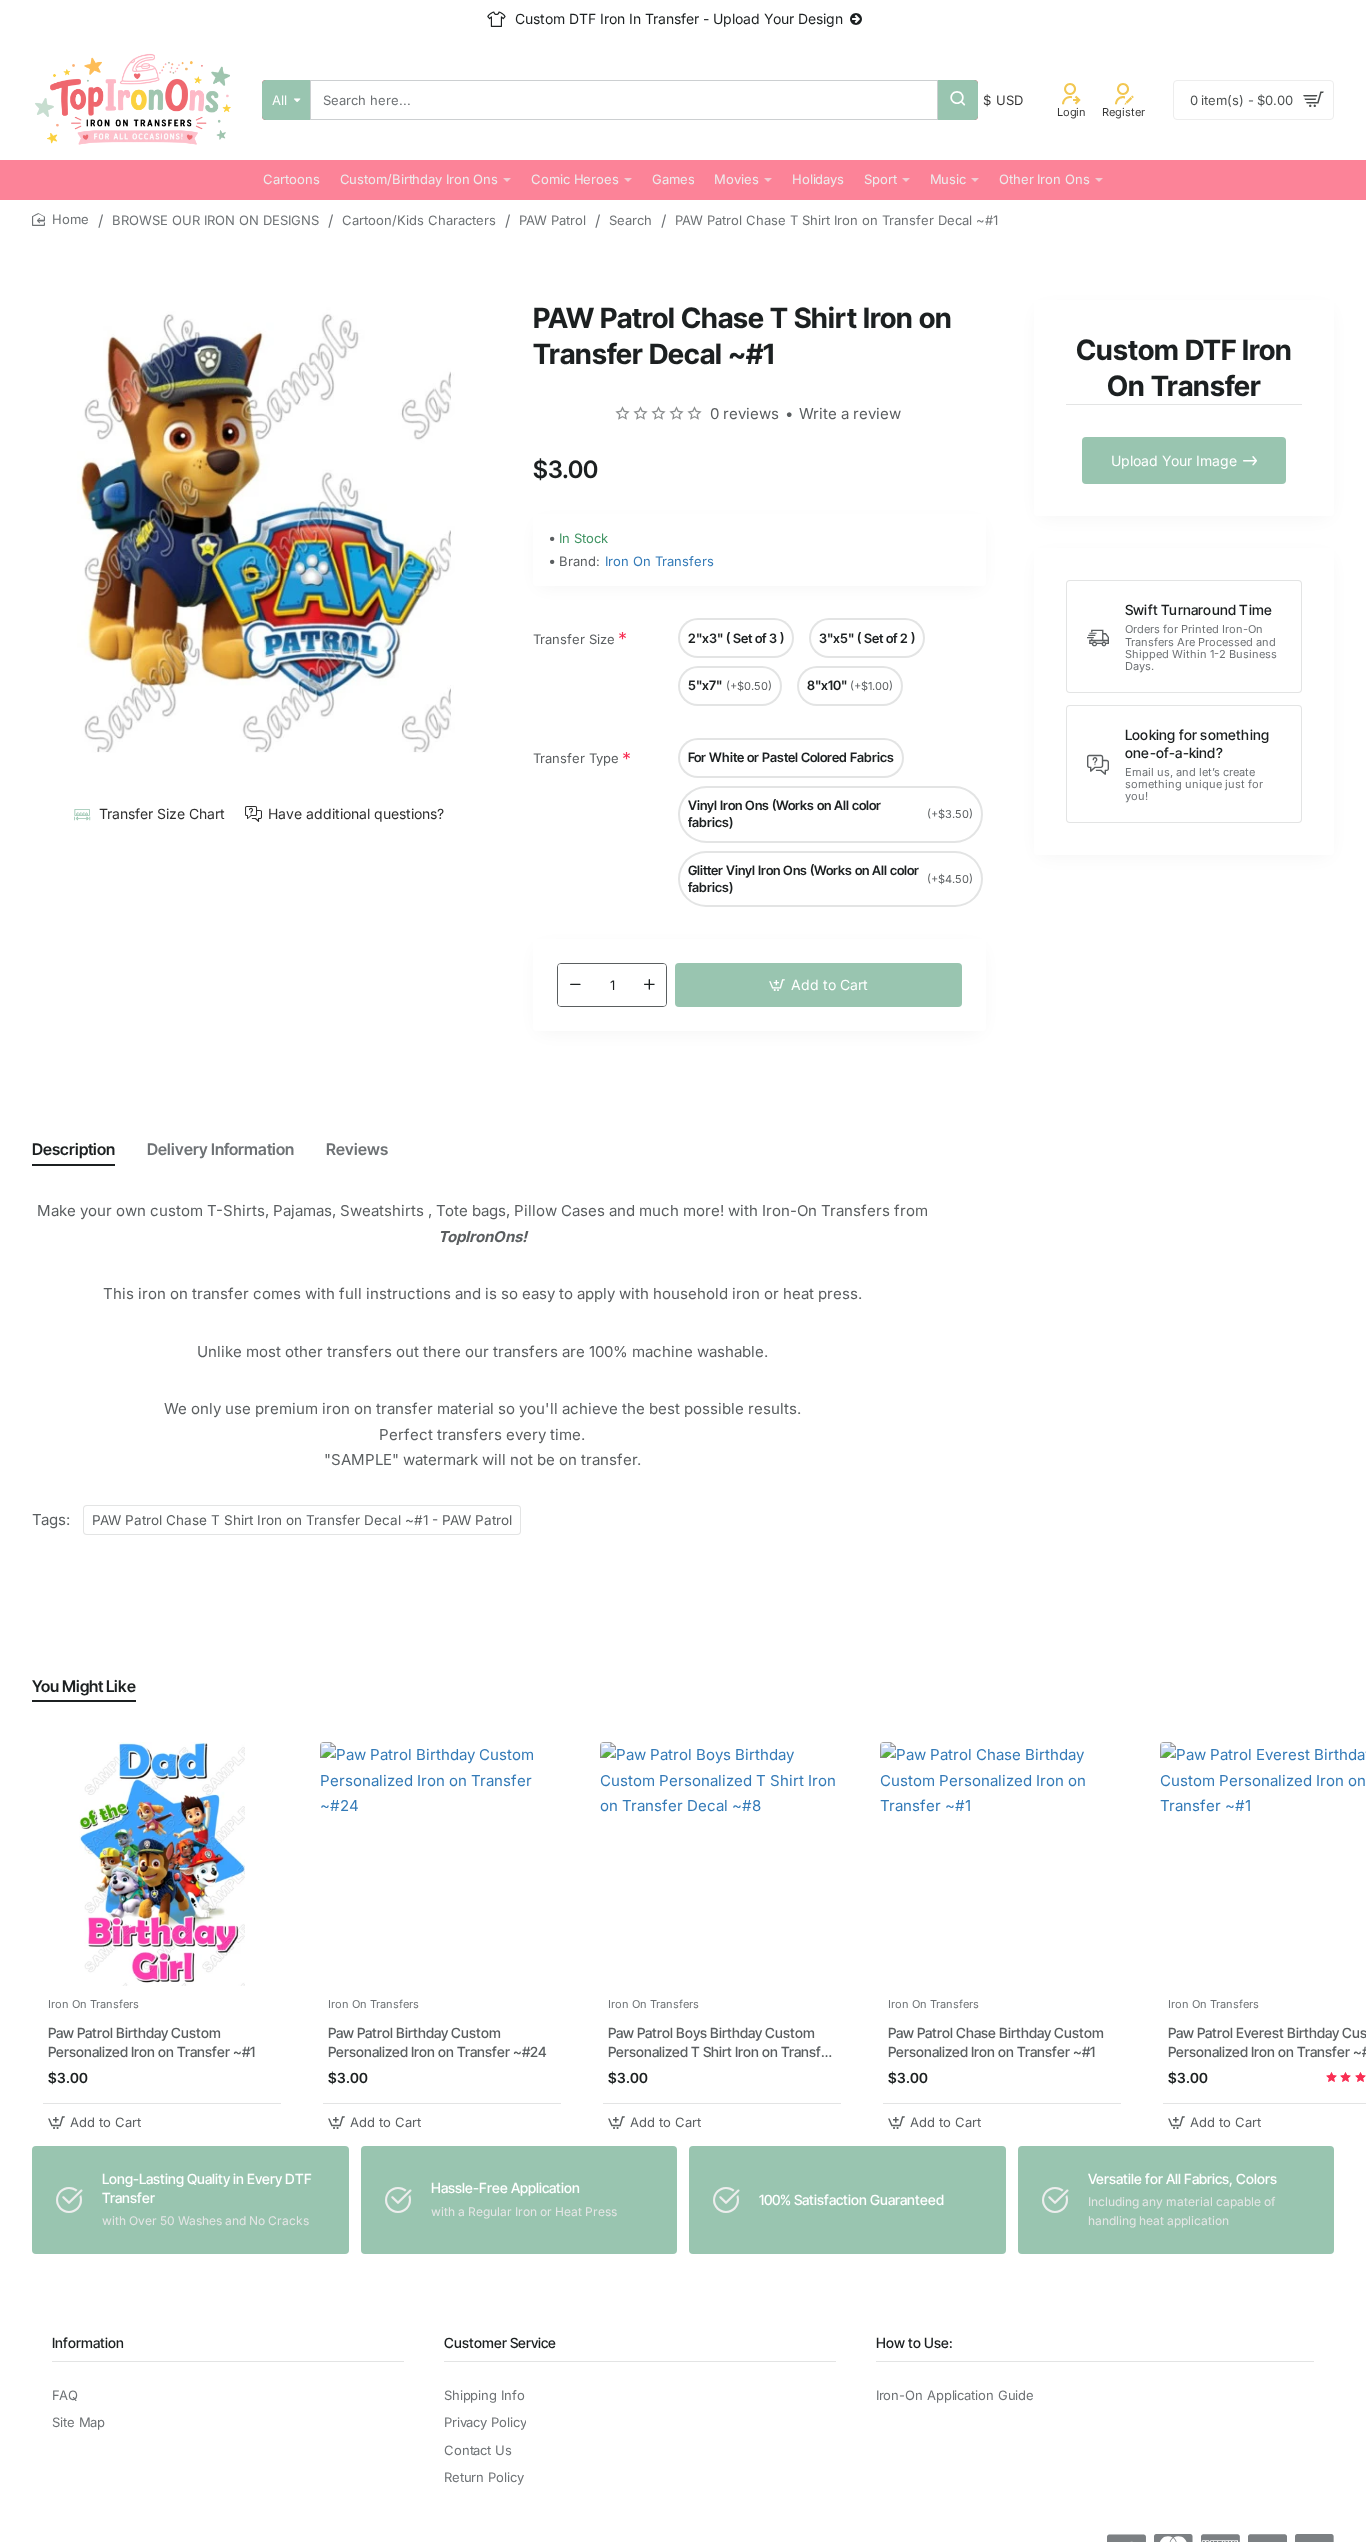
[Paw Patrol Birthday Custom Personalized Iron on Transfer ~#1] (162, 1864)
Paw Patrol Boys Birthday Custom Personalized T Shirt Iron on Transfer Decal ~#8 (721, 2043)
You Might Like (84, 1686)
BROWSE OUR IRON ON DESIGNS (215, 220)
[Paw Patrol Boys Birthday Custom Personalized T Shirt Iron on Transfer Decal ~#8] (722, 1864)
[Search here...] (958, 100)
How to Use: (914, 2342)
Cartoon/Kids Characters (419, 220)
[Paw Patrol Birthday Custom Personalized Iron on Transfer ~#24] (442, 1864)
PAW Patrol (552, 220)
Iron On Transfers (659, 561)
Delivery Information (220, 1149)
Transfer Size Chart (162, 813)
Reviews (357, 1149)
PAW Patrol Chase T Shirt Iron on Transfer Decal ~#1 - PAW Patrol (302, 1520)
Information (88, 2342)
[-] (575, 985)
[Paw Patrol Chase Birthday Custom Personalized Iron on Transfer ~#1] (1002, 1864)
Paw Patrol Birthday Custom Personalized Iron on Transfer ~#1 (151, 2042)
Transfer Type (576, 758)
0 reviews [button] (744, 413)
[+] (649, 985)
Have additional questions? (356, 813)
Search (630, 220)
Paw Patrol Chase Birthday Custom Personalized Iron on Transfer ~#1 (996, 2042)
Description (73, 1149)
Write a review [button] (850, 413)
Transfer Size (574, 639)
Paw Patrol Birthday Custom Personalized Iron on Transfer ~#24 (437, 2042)
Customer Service (500, 2342)
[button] (818, 985)
